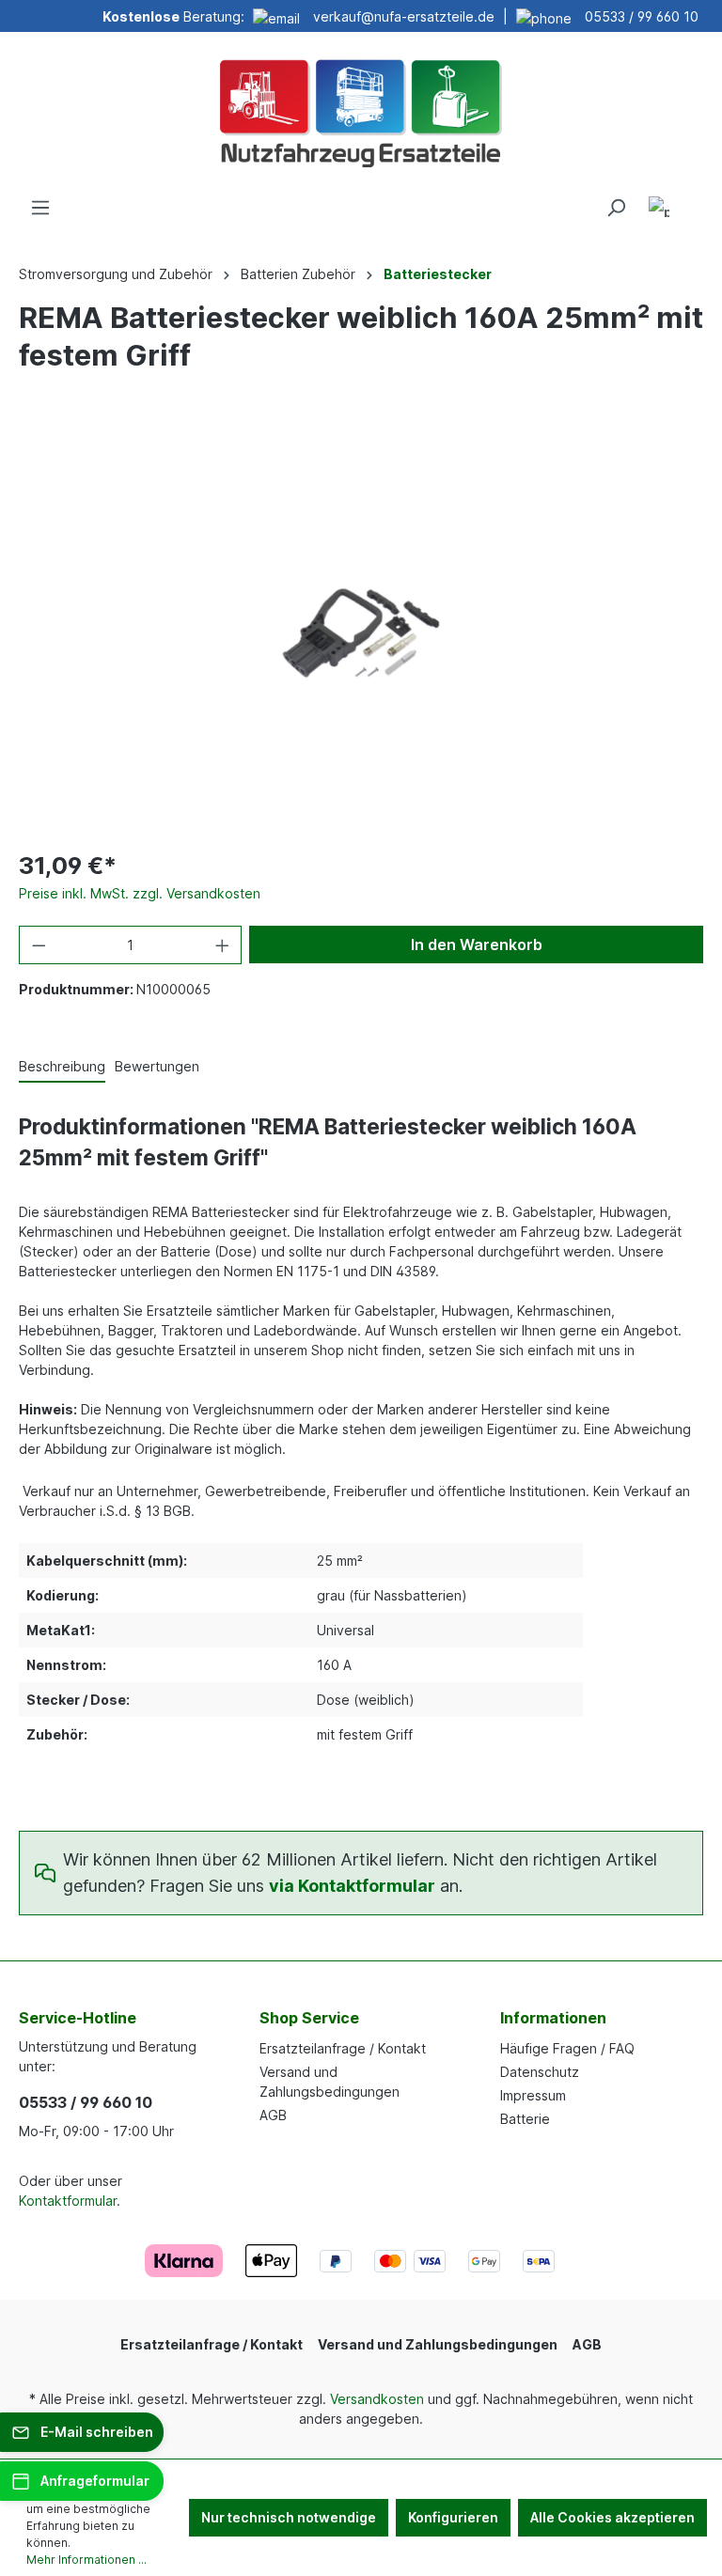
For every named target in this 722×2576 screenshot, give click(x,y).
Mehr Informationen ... (86, 2560)
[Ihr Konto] (659, 210)
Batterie (525, 2119)
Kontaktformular (68, 2201)
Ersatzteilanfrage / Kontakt (343, 2048)
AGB (273, 2115)
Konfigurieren (453, 2517)
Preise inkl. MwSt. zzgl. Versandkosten (140, 893)
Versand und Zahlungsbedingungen (438, 2344)
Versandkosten (377, 2399)
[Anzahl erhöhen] (223, 945)
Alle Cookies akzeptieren (612, 2517)
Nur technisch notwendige (289, 2517)
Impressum (533, 2095)
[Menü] (40, 208)
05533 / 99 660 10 (642, 16)
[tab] (62, 1067)
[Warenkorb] (692, 201)
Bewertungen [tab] (157, 1066)
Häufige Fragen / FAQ (567, 2048)
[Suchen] (616, 208)
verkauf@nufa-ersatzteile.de (404, 16)
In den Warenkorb (477, 945)
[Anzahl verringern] (39, 945)
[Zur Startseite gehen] (361, 111)
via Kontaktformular (352, 1886)
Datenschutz (540, 2072)
